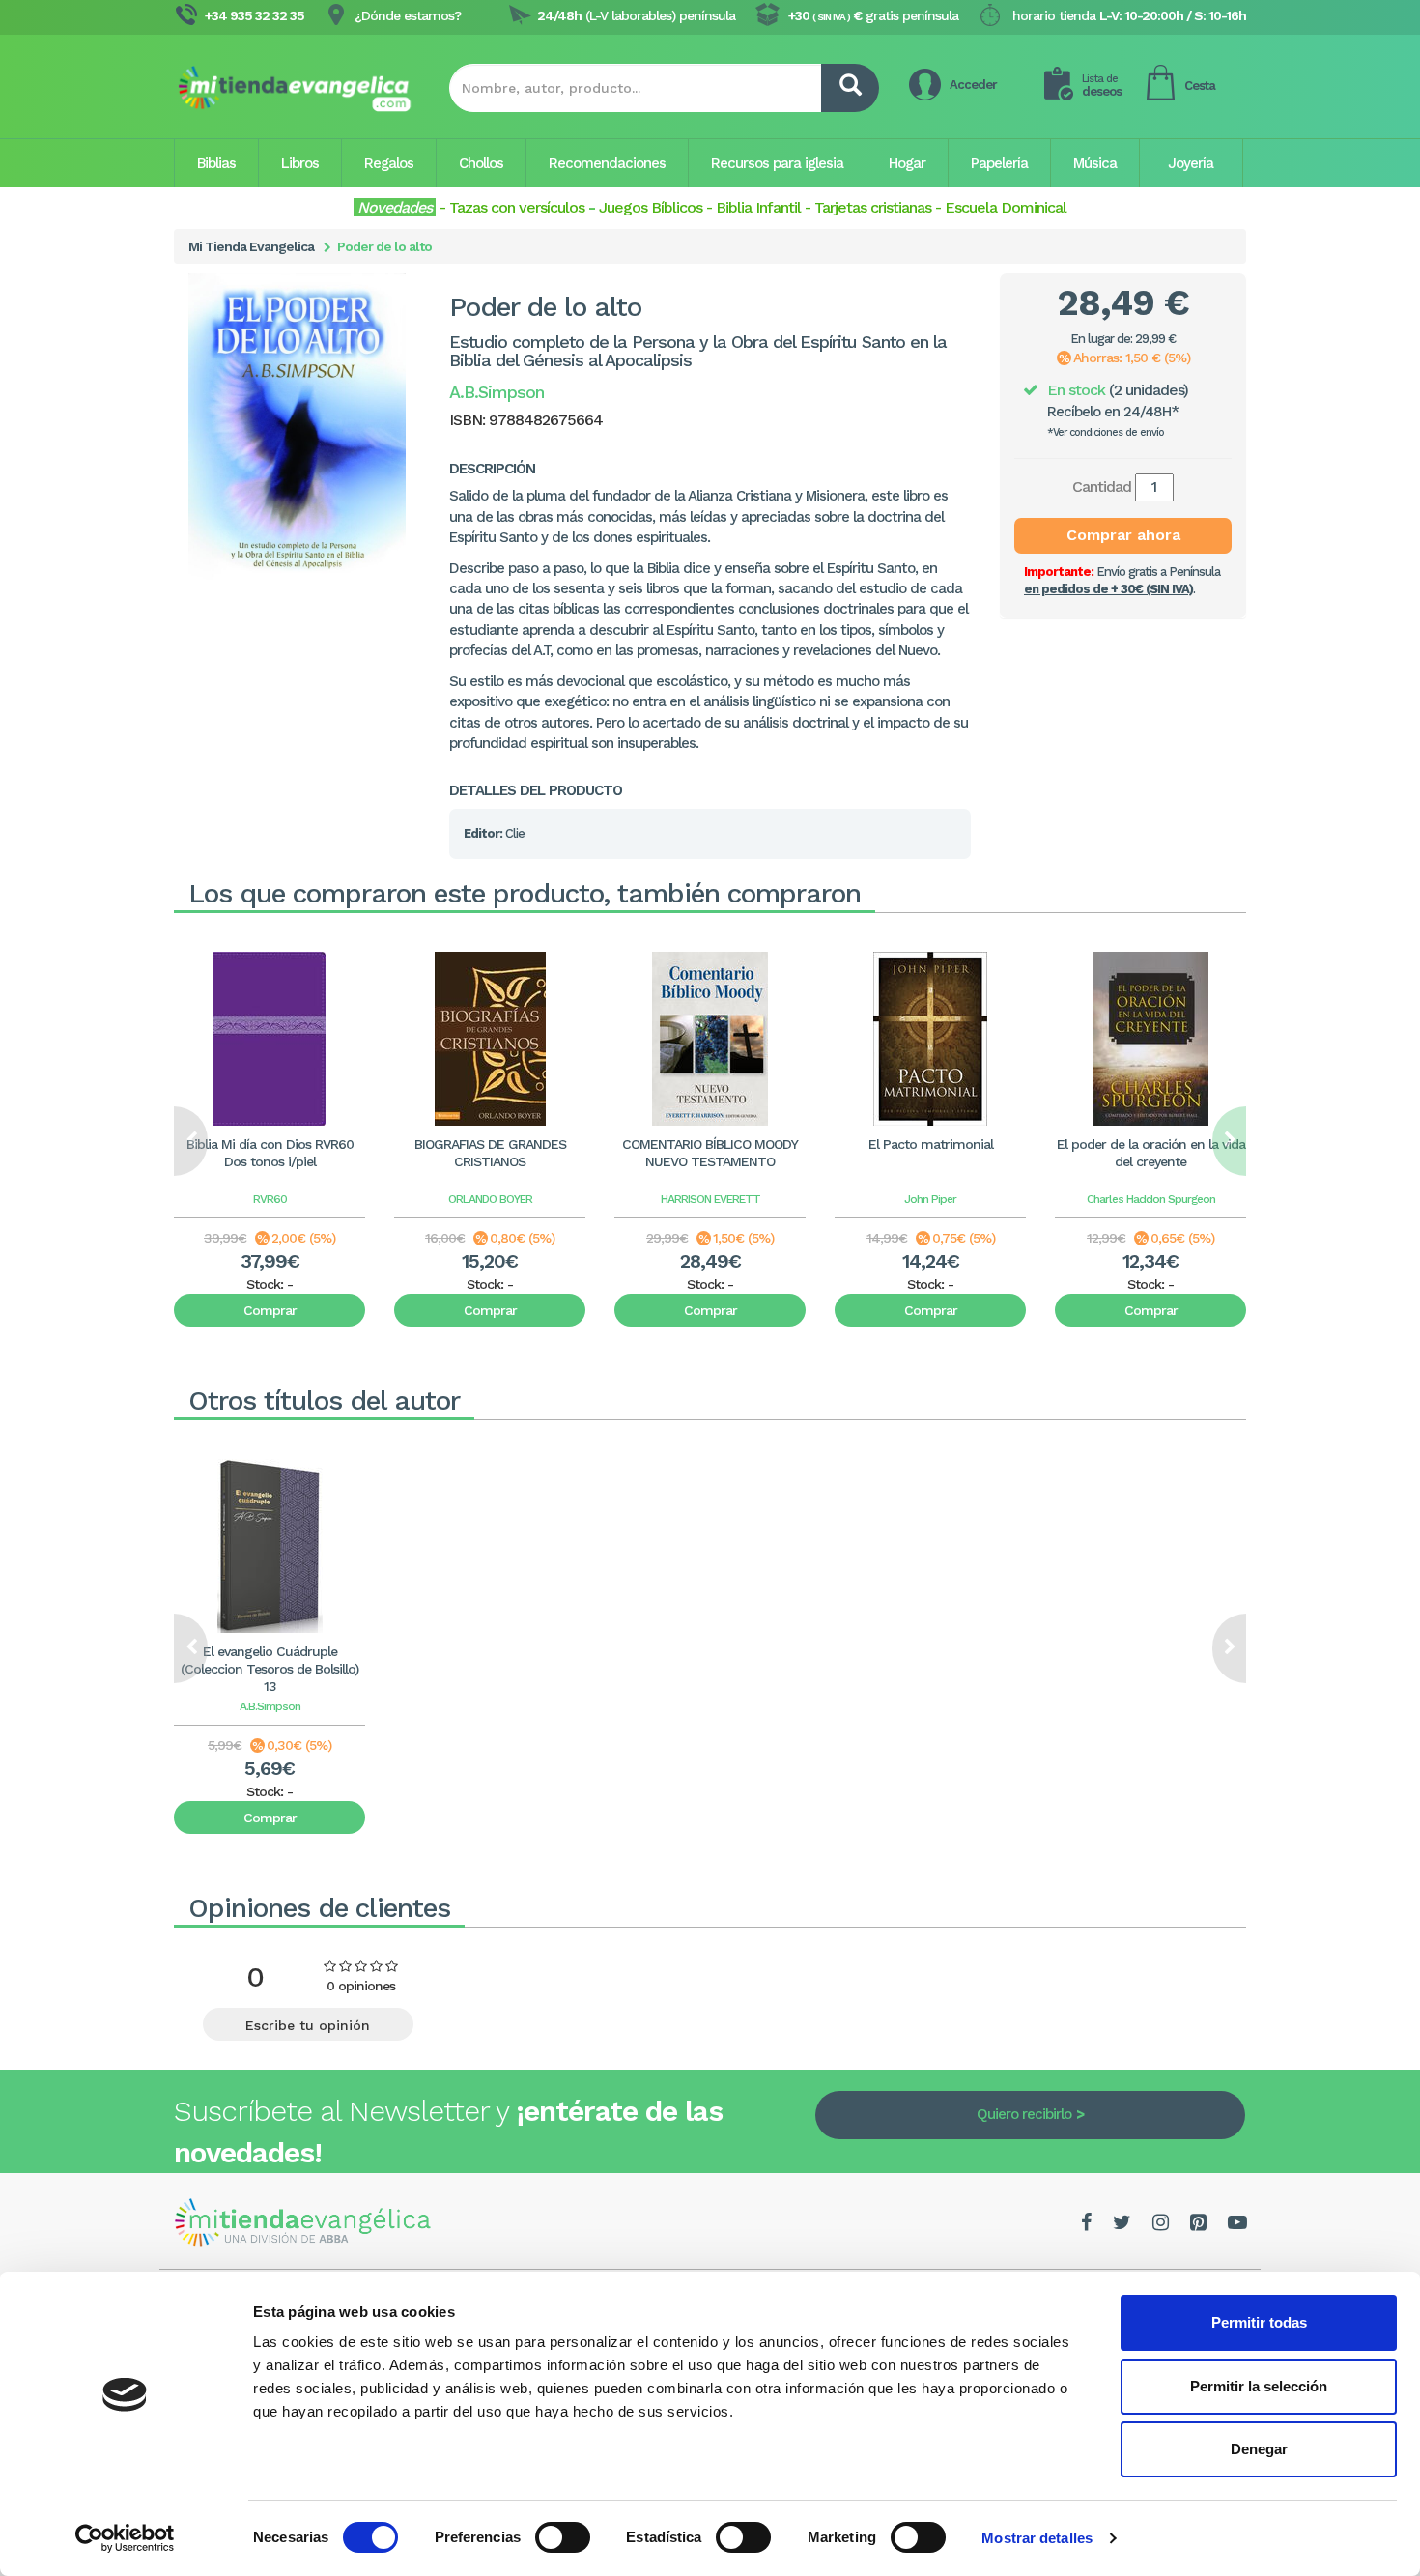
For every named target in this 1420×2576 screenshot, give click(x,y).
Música (1095, 163)
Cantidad (1102, 487)
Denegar (1259, 2449)
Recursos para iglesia (777, 163)
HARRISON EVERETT (710, 1199)
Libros (300, 163)
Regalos (389, 163)
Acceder (973, 85)
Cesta (1200, 86)
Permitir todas (1259, 2322)
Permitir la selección (1259, 2386)
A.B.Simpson (270, 1706)
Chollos (481, 163)
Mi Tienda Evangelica (251, 246)
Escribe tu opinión (308, 2025)
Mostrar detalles (1037, 2538)
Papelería (999, 163)
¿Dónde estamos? (408, 15)
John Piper (930, 1199)
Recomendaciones (607, 163)
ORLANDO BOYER (490, 1199)
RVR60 (270, 1199)
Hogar (907, 163)
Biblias (216, 163)
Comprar (270, 1310)
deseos (1102, 86)
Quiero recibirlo (1024, 2114)
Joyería (1191, 163)
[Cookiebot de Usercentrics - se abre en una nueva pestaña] (125, 2538)
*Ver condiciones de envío (1106, 432)
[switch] (563, 2537)
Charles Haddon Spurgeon (1151, 1199)
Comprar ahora (1123, 535)
